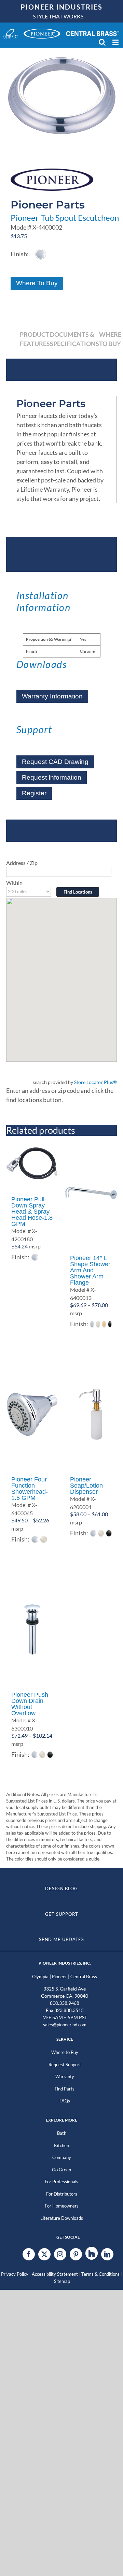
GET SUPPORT (62, 1914)
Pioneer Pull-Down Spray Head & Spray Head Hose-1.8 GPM (32, 1212)
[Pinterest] (76, 2254)
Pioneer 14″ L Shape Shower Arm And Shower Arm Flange (90, 1270)
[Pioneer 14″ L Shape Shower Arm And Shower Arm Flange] (91, 1193)
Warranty (65, 2076)
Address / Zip (22, 863)
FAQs (65, 2101)
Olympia (40, 1977)
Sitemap (62, 2281)
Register (34, 793)
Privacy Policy (15, 2274)
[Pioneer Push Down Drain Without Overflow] (32, 1630)
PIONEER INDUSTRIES (61, 7)
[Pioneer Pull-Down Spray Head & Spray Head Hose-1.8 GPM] (32, 1163)
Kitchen (61, 2145)
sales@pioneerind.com (65, 2025)
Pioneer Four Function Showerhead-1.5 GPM (30, 1489)
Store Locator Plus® (95, 1082)
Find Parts (65, 2089)
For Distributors (62, 2194)
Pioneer (59, 1977)
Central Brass (84, 1977)
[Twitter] (44, 2254)
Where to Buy (65, 2052)
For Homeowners (62, 2206)
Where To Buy (37, 283)
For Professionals (61, 2182)
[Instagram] (60, 2254)
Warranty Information (52, 696)
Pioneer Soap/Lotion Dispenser (86, 1486)
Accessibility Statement (55, 2274)
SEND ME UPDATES (62, 1939)
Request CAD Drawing (55, 762)
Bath (62, 2133)
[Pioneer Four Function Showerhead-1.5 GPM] (32, 1414)
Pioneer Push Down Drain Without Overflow (30, 1704)
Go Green (61, 2170)
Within (14, 882)
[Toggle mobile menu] (116, 42)
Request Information (52, 777)
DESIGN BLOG (61, 1888)
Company (62, 2157)
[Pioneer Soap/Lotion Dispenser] (91, 1414)
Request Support (65, 2065)
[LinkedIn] (107, 2254)
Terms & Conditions (100, 2274)
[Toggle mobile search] (102, 42)
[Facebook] (29, 2254)
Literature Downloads (62, 2218)
